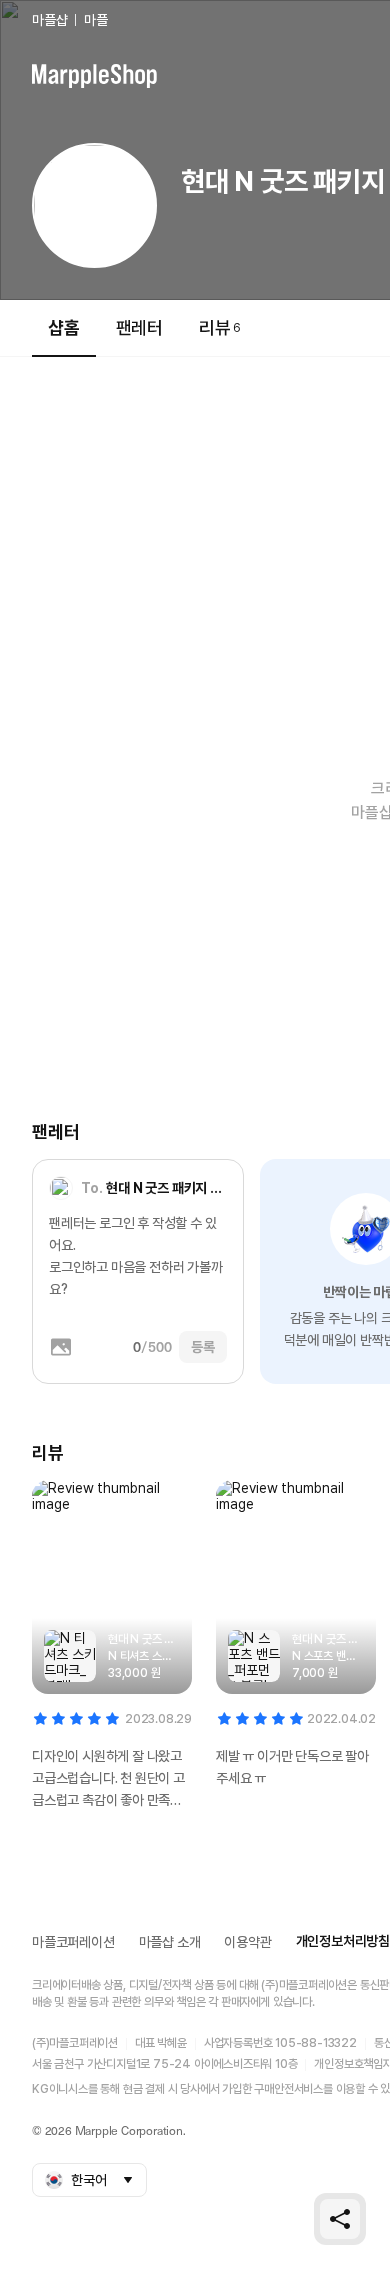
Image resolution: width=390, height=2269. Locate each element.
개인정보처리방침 (343, 1941)
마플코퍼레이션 (73, 1942)
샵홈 (64, 327)
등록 (203, 1347)
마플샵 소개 (170, 1942)
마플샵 (49, 20)
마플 (96, 20)
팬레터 (139, 327)
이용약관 (247, 1942)
